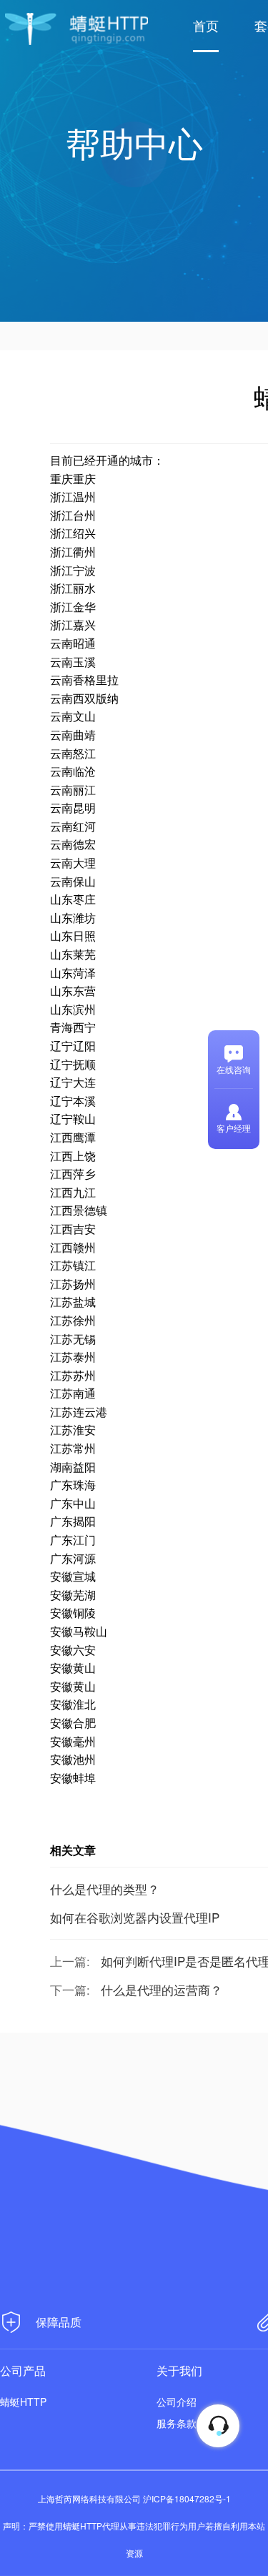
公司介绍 (177, 2402)
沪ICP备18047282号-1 (187, 2498)
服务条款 (177, 2423)
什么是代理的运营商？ (162, 1989)
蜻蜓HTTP (23, 2402)
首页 (206, 25)
